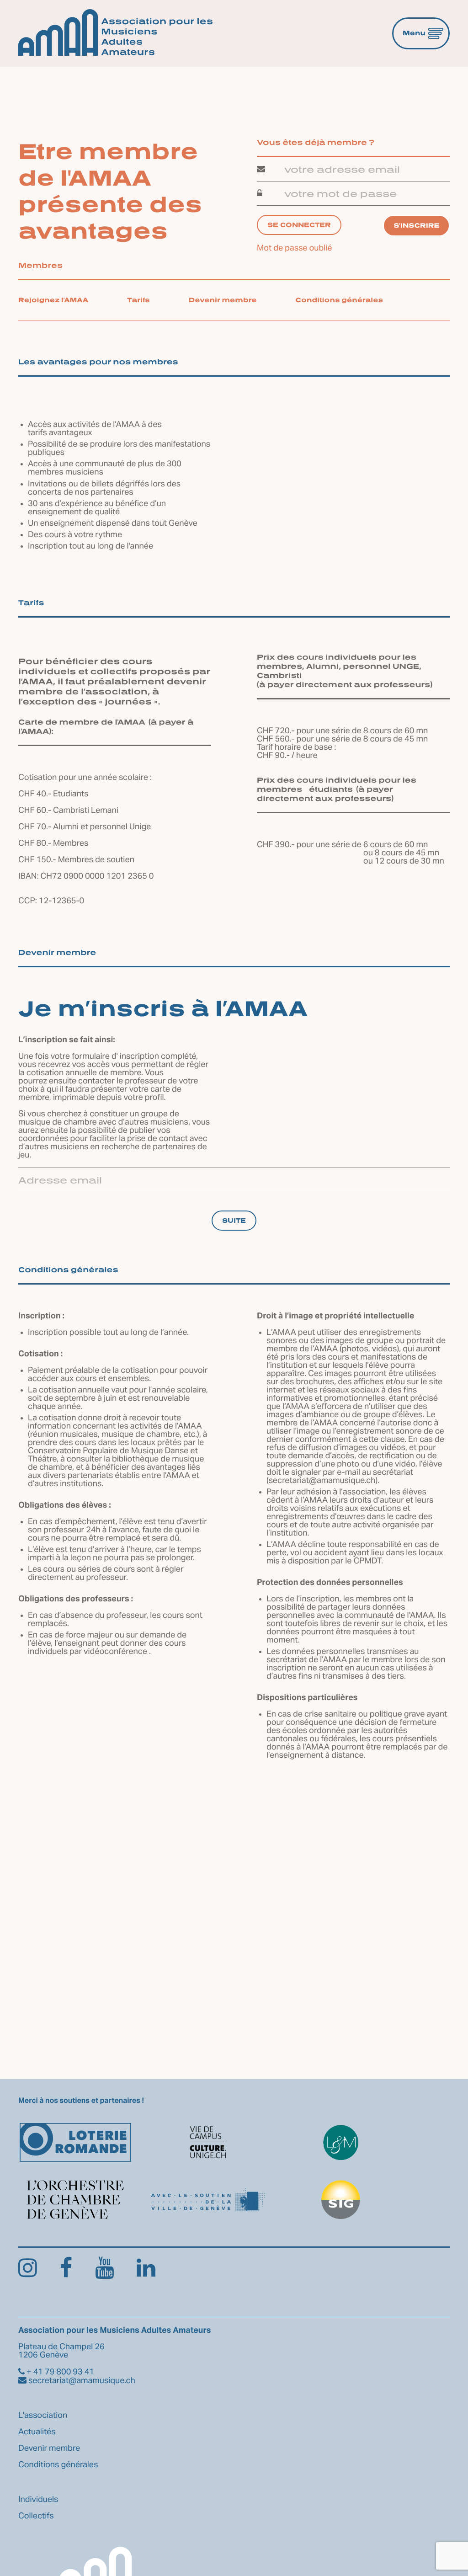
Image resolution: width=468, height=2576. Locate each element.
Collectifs (36, 2516)
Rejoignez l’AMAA (53, 300)
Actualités (37, 2432)
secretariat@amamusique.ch (322, 1481)
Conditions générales (340, 300)
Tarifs (138, 300)
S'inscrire (416, 226)
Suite (234, 1220)
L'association (43, 2416)
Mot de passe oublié (295, 248)
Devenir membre (223, 300)
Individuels (38, 2500)
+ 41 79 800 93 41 (59, 2372)
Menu (414, 33)
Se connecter (299, 225)
